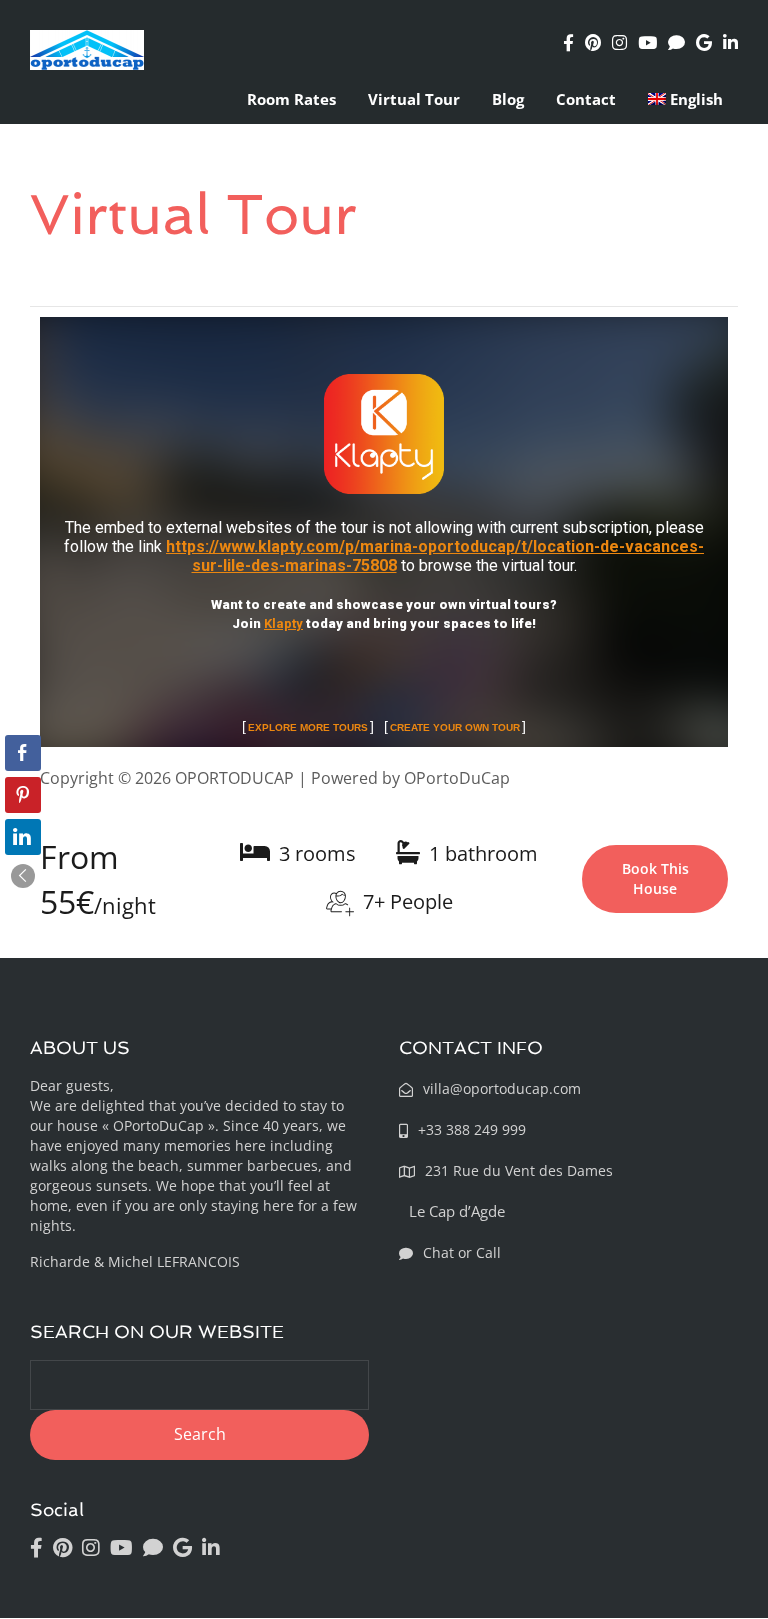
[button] (23, 876)
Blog (508, 99)
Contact (586, 99)
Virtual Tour (414, 99)
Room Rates (291, 99)
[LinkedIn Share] (23, 837)
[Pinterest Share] (23, 795)
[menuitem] (686, 99)
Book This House (655, 878)
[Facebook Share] (23, 753)
